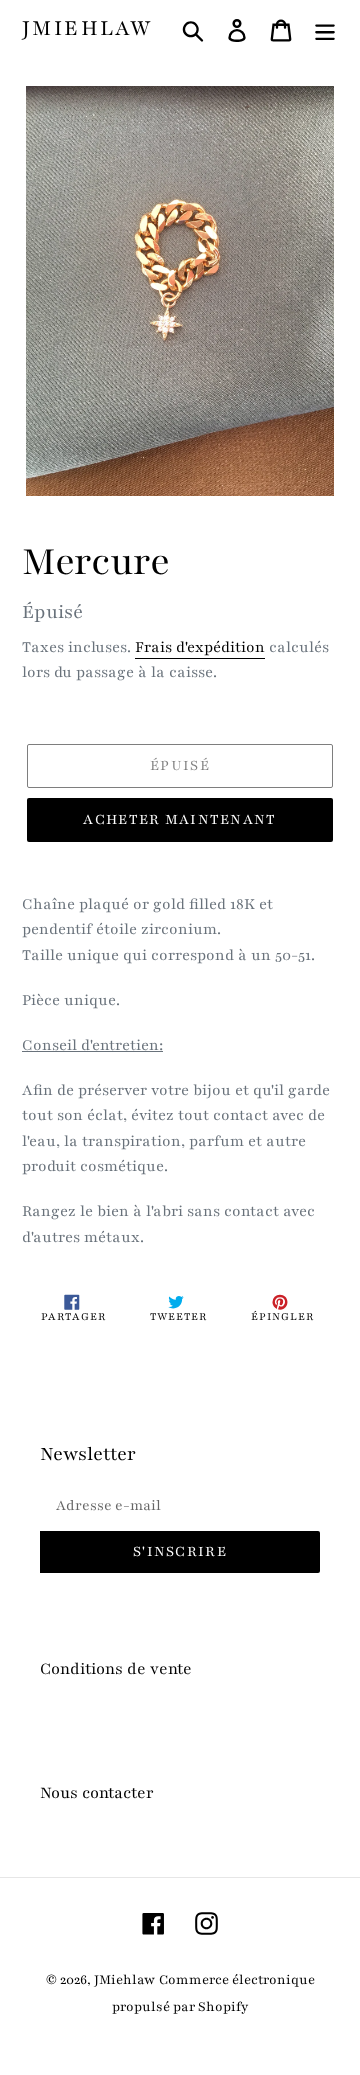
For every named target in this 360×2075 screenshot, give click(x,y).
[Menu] (325, 29)
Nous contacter (97, 1793)
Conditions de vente (116, 1669)
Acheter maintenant (179, 819)
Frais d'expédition (200, 647)
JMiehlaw (87, 29)
